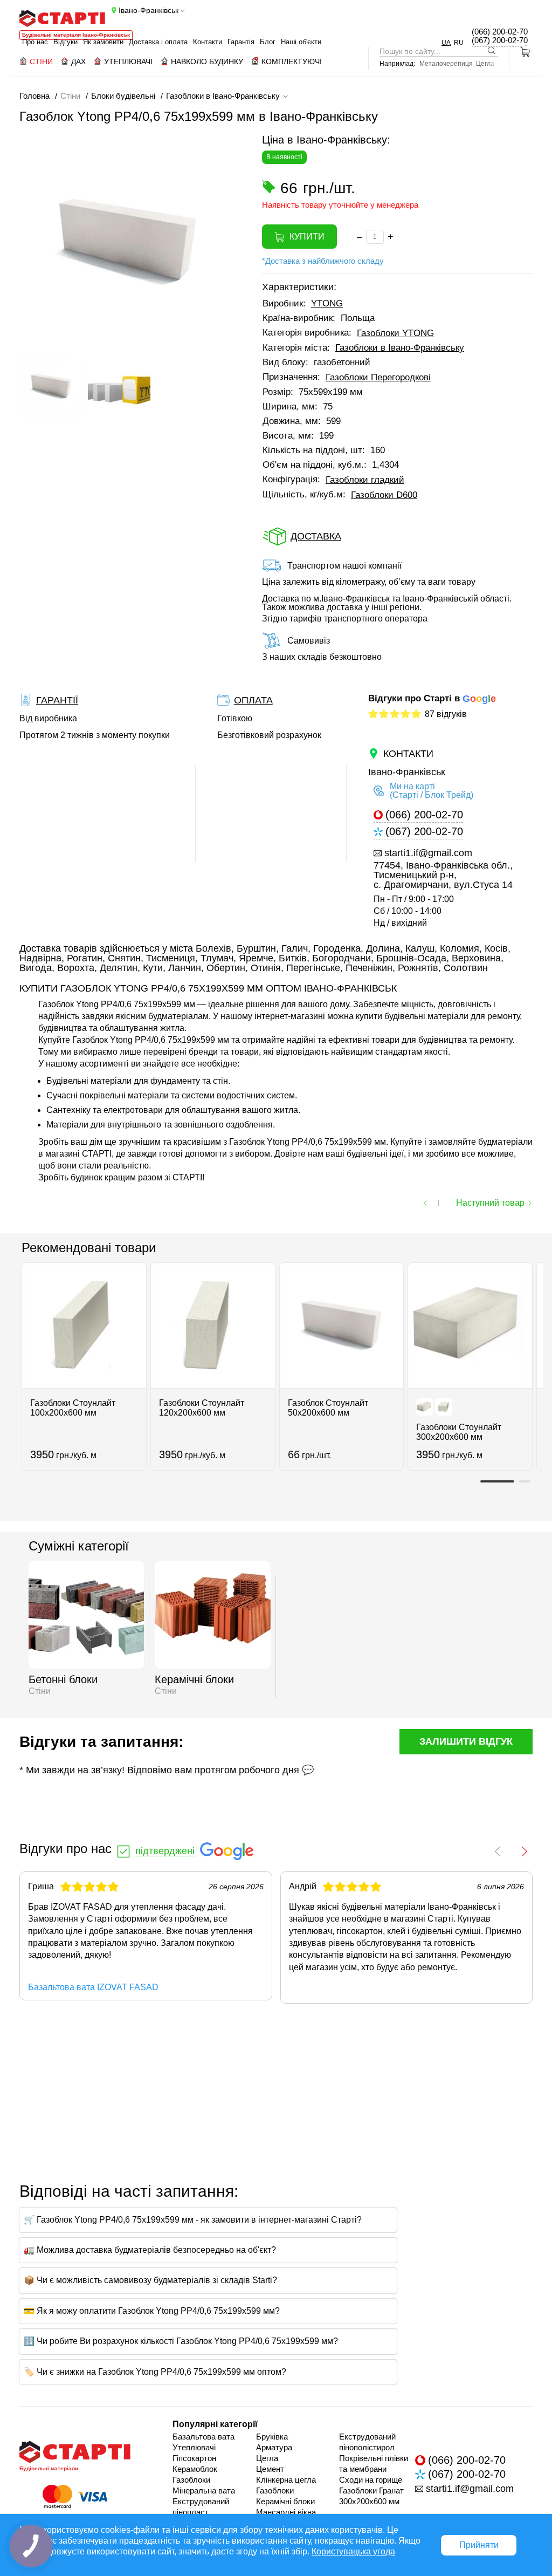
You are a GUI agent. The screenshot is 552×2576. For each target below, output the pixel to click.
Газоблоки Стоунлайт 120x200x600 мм (202, 1408)
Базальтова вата (203, 2437)
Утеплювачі (194, 2447)
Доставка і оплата (158, 42)
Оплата (253, 700)
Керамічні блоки (285, 2501)
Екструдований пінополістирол (367, 2442)
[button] (27, 418)
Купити (307, 237)
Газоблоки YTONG (395, 333)
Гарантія (241, 42)
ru (459, 43)
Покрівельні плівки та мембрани (374, 2464)
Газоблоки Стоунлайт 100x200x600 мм (73, 1408)
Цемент (270, 2469)
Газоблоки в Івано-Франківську (400, 348)
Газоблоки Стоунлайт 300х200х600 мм (459, 1432)
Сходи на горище (371, 2480)
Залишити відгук (466, 1741)
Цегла (485, 64)
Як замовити (103, 42)
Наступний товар (490, 1203)
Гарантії (57, 700)
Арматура (274, 2447)
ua (446, 43)
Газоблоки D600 (384, 495)
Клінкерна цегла (286, 2480)
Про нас (35, 42)
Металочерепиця (446, 64)
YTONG (327, 303)
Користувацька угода (353, 2551)
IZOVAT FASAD (81, 1907)
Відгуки (65, 42)
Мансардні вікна (286, 2512)
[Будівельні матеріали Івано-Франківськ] (62, 18)
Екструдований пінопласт (201, 2507)
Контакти (208, 42)
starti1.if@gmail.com (428, 853)
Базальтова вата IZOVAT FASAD (93, 1987)
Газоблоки (191, 2480)
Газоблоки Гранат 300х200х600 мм (371, 2496)
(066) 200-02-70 (500, 32)
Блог (268, 42)
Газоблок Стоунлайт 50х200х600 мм (328, 1408)
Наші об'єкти (301, 42)
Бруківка (272, 2437)
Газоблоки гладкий (365, 480)
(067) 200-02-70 (500, 40)
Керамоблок (195, 2469)
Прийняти (479, 2545)
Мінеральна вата (204, 2490)
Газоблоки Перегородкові (378, 377)
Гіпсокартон (194, 2458)
